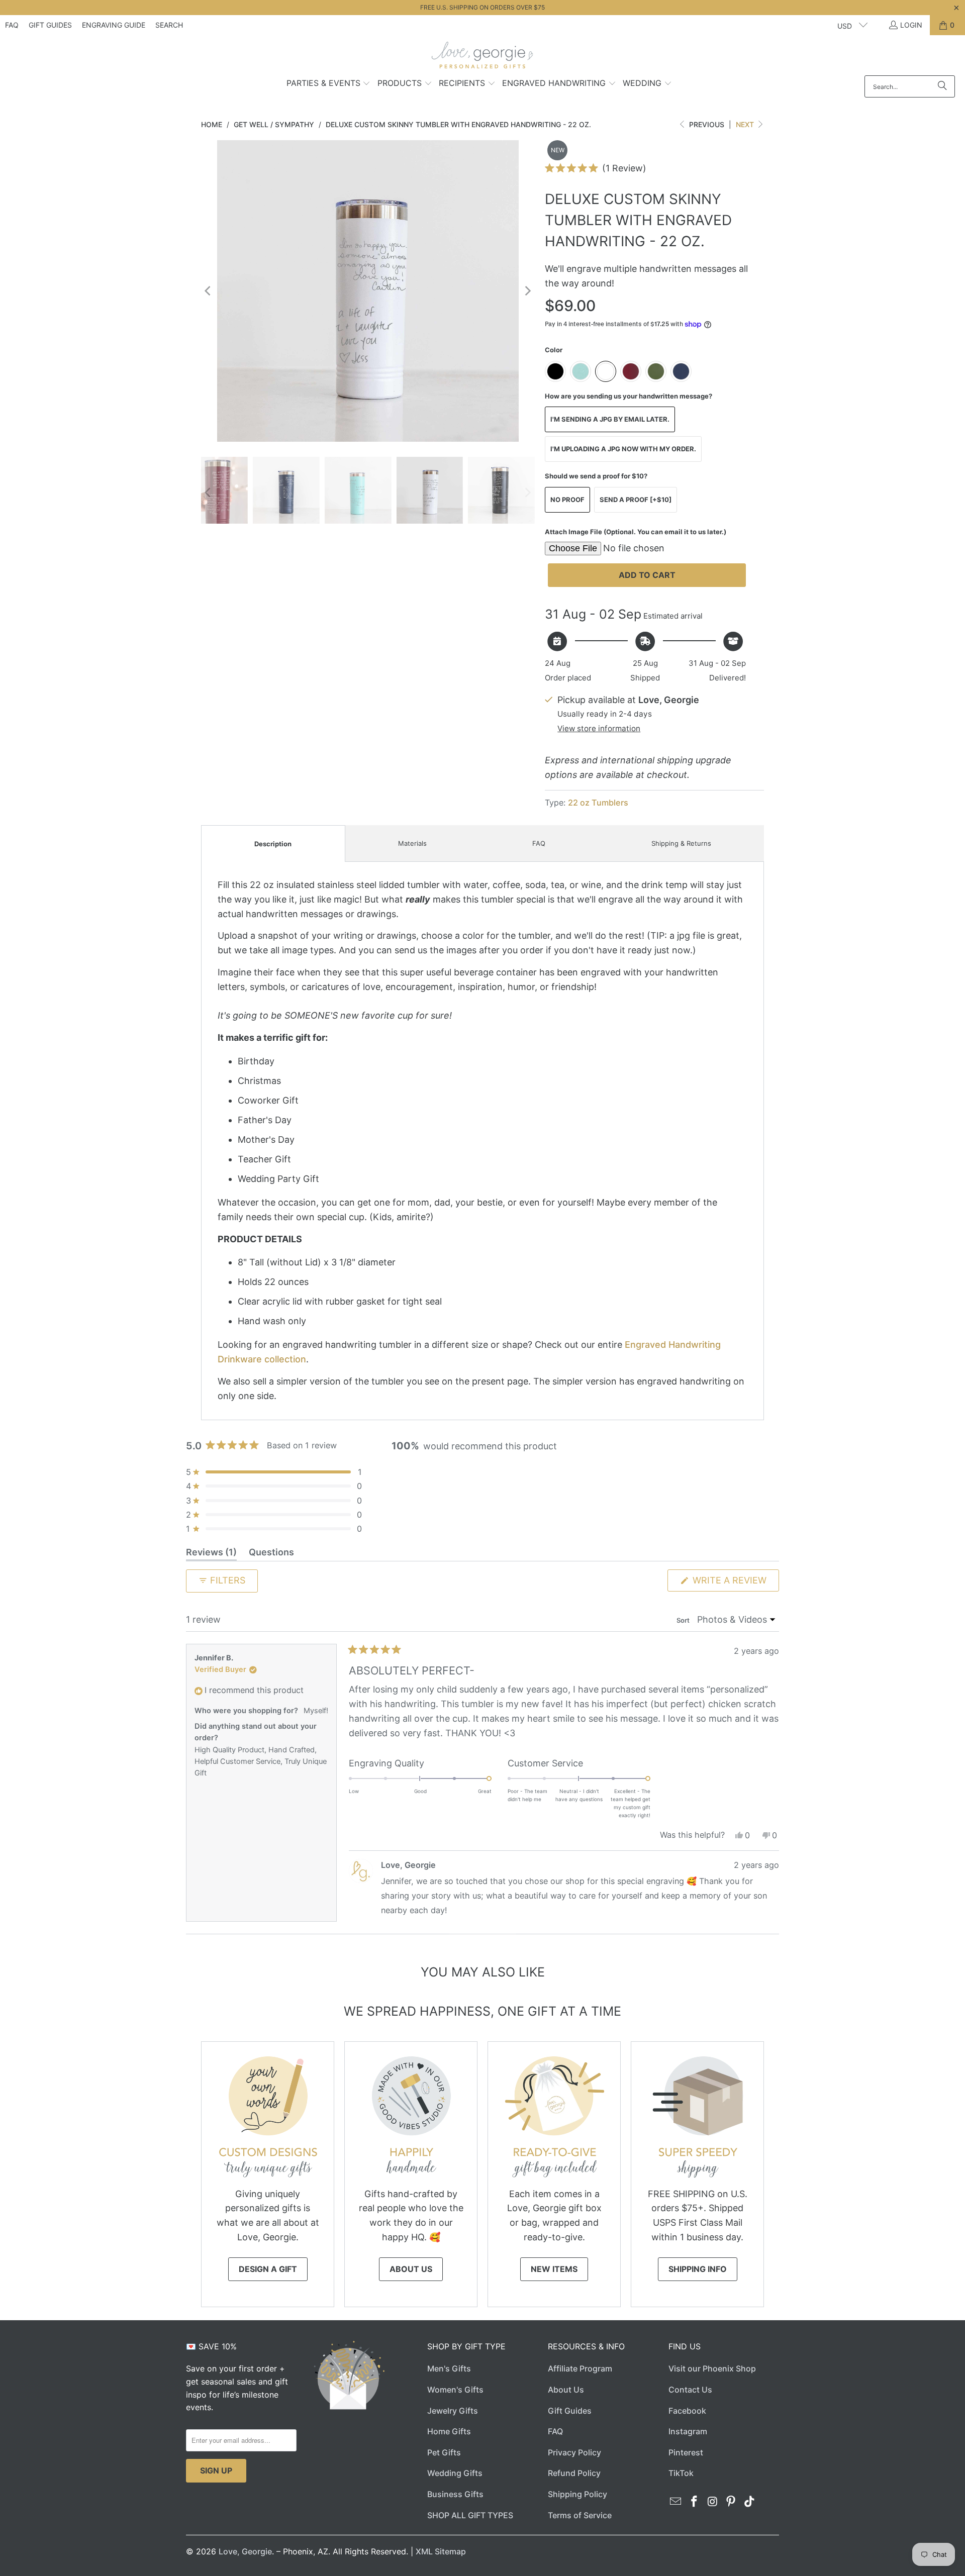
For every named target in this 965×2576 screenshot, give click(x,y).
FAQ (12, 25)
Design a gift (268, 2269)
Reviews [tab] (211, 1554)
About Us (411, 2269)
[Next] (527, 291)
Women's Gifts (455, 2390)
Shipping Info (698, 2269)
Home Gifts (449, 2431)
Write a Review (735, 1583)
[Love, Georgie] (483, 58)
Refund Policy (574, 2473)
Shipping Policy (577, 2494)
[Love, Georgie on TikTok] (750, 2502)
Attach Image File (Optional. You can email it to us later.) (636, 532)
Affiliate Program (580, 2368)
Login (911, 25)
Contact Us (690, 2390)
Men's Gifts (449, 2368)
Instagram (688, 2431)
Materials (412, 843)
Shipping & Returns (681, 843)
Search (169, 25)
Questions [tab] (271, 1554)
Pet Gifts (444, 2452)
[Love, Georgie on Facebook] (695, 2502)
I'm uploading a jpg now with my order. (623, 449)
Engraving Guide (114, 25)
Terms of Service (580, 2515)
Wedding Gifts (455, 2473)
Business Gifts (455, 2494)
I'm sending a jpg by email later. (610, 419)
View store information (599, 728)
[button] (329, 84)
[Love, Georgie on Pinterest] (731, 2502)
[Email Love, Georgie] (676, 2502)
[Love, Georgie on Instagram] (713, 2502)
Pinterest (686, 2452)
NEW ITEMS (554, 2269)
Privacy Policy (574, 2452)
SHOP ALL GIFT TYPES (470, 2515)
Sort (684, 1620)
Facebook (687, 2411)
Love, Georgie (245, 2551)
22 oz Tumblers (598, 803)
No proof (567, 500)
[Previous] (209, 291)
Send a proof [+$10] (636, 500)
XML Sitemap (441, 2551)
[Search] (942, 86)
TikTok (681, 2473)
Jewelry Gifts (453, 2411)
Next (746, 124)
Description (273, 844)
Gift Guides (50, 25)
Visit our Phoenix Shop (712, 2368)
